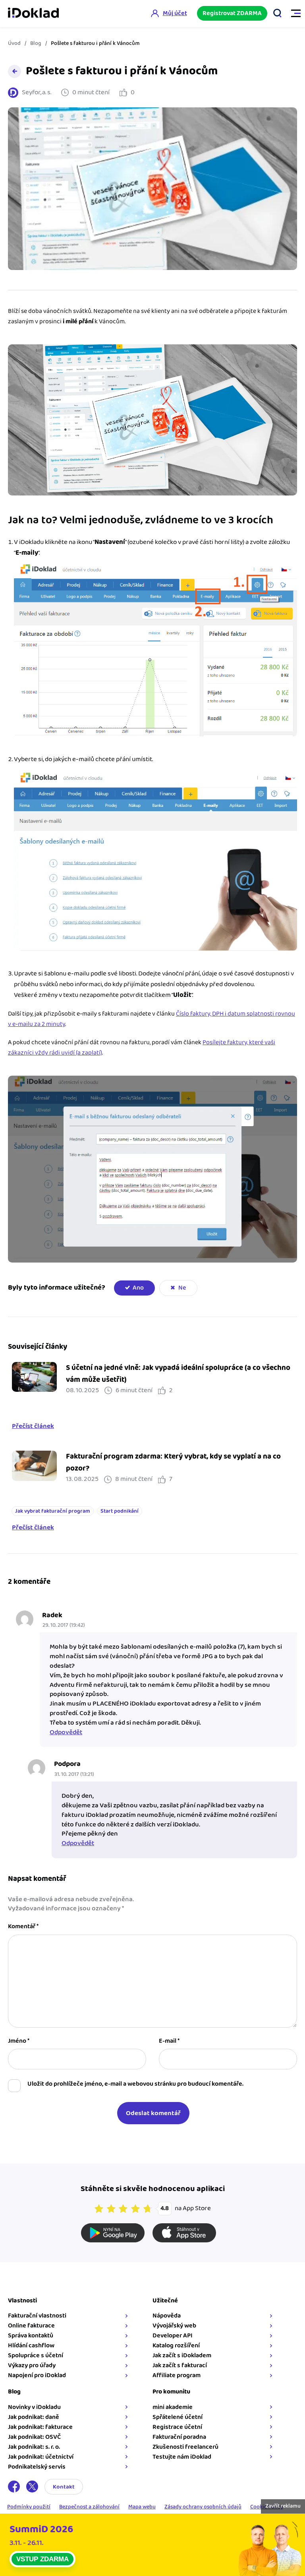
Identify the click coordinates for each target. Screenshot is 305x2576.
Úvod (14, 43)
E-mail (169, 2041)
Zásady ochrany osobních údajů (203, 2507)
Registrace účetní (177, 2427)
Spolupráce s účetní (36, 2356)
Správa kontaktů (31, 2336)
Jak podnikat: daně (34, 2417)
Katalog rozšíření (176, 2346)
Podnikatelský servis (37, 2467)
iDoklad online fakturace (33, 14)
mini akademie (173, 2407)
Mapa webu (142, 2507)
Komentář (23, 1927)
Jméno (19, 2041)
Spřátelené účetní (178, 2417)
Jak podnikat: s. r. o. (34, 2447)
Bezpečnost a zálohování (89, 2507)
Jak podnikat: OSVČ (34, 2437)
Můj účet (175, 13)
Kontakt (64, 2487)
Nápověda (167, 2316)
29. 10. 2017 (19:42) (64, 1625)
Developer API (173, 2336)
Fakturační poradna (179, 2437)
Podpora (67, 1764)
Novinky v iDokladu (34, 2407)
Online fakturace (31, 2326)
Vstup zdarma (42, 2559)
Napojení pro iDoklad (37, 2375)
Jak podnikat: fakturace (40, 2427)
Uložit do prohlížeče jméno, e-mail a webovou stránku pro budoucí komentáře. (135, 2084)
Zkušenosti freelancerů (185, 2447)
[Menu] (292, 14)
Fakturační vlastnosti (37, 2316)
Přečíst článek (33, 1426)
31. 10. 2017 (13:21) (74, 1774)
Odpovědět (66, 1732)
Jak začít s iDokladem (182, 2356)
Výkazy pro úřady (32, 2365)
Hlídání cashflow (31, 2346)
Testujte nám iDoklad (182, 2457)
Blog (36, 43)
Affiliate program (177, 2375)
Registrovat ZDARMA (232, 13)
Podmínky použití (29, 2507)
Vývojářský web (174, 2326)
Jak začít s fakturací (180, 2365)
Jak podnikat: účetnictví (41, 2457)
